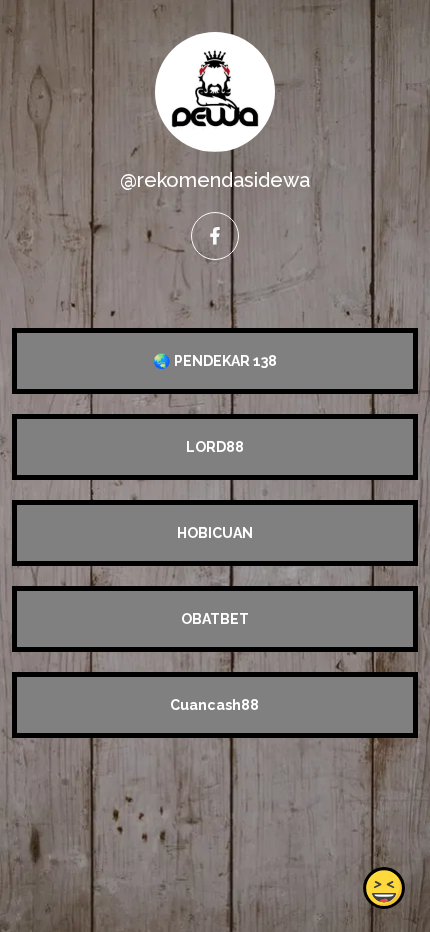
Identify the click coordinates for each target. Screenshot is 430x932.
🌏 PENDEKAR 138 (215, 361)
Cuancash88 (214, 705)
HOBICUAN (215, 533)
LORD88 (215, 447)
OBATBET (215, 619)
